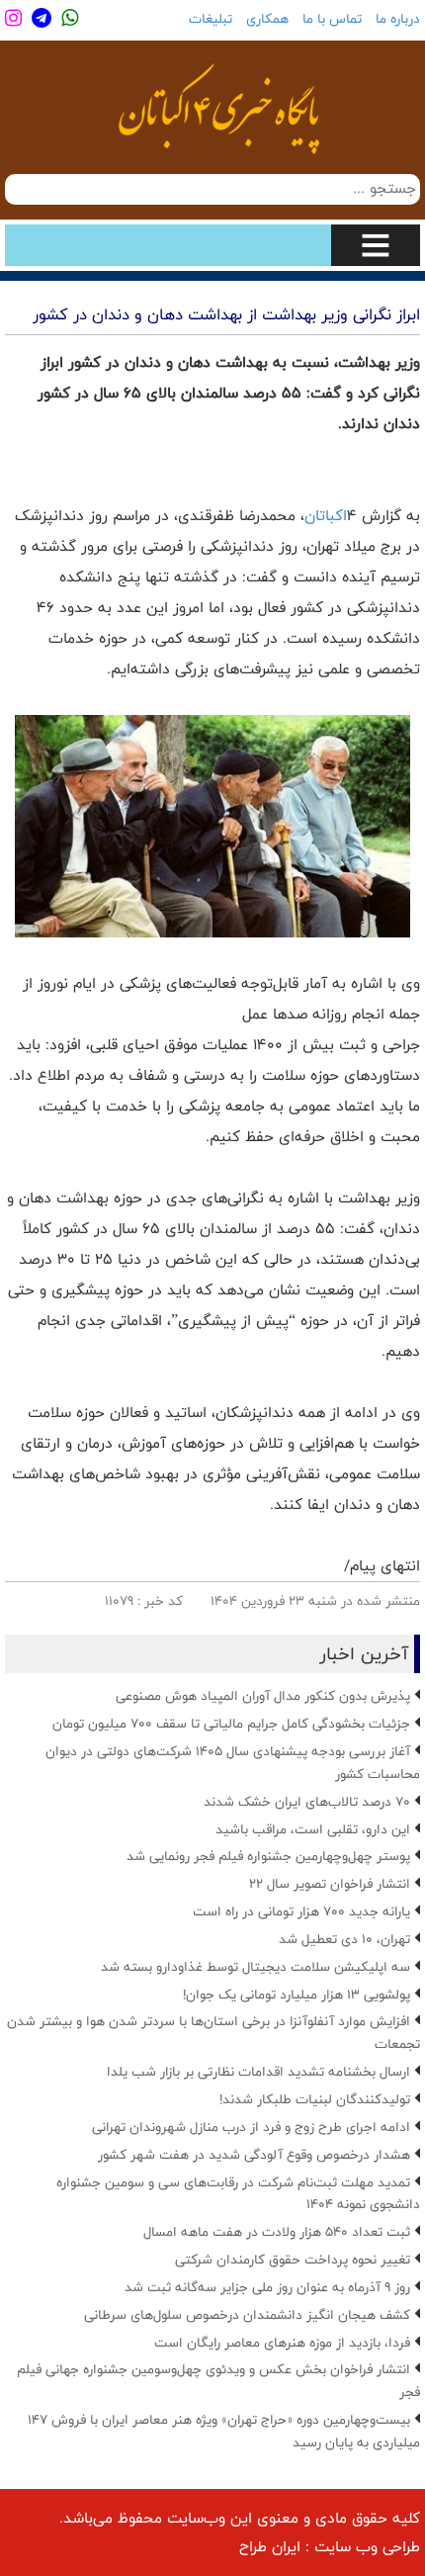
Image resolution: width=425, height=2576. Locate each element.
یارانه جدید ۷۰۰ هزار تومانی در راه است (301, 1911)
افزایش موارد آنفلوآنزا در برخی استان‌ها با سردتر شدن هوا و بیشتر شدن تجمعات (213, 2033)
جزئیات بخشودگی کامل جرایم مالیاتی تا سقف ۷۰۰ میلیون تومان (231, 1724)
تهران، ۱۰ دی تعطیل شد (344, 1939)
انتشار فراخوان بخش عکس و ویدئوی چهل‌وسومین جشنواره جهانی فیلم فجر (218, 2381)
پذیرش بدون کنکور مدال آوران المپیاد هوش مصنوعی (263, 1696)
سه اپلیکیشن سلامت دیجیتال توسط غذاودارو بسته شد (255, 1967)
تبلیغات (211, 19)
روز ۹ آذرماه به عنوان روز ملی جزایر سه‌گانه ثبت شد (267, 2287)
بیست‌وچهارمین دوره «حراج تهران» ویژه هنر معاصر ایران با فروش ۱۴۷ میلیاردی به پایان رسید (224, 2431)
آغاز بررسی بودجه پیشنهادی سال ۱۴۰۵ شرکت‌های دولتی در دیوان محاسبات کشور (233, 1763)
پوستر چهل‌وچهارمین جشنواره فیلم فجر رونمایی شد (268, 1856)
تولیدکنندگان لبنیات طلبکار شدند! (315, 2099)
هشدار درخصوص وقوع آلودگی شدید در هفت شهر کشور (254, 2155)
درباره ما (398, 19)
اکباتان (326, 516)
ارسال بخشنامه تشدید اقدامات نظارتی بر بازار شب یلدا (258, 2072)
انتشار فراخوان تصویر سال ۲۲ (330, 1884)
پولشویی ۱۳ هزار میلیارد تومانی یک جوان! (297, 1995)
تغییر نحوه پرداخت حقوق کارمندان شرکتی (293, 2260)
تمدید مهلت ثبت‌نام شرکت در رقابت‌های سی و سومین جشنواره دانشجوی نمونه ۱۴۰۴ (238, 2194)
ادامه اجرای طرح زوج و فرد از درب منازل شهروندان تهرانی (251, 2127)
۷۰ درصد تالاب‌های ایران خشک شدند (307, 1802)
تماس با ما (332, 19)
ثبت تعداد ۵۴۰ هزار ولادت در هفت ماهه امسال (277, 2232)
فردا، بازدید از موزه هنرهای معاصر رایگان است (282, 2343)
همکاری (267, 19)
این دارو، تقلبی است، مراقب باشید (313, 1829)
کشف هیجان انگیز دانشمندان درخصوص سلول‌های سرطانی (247, 2315)
